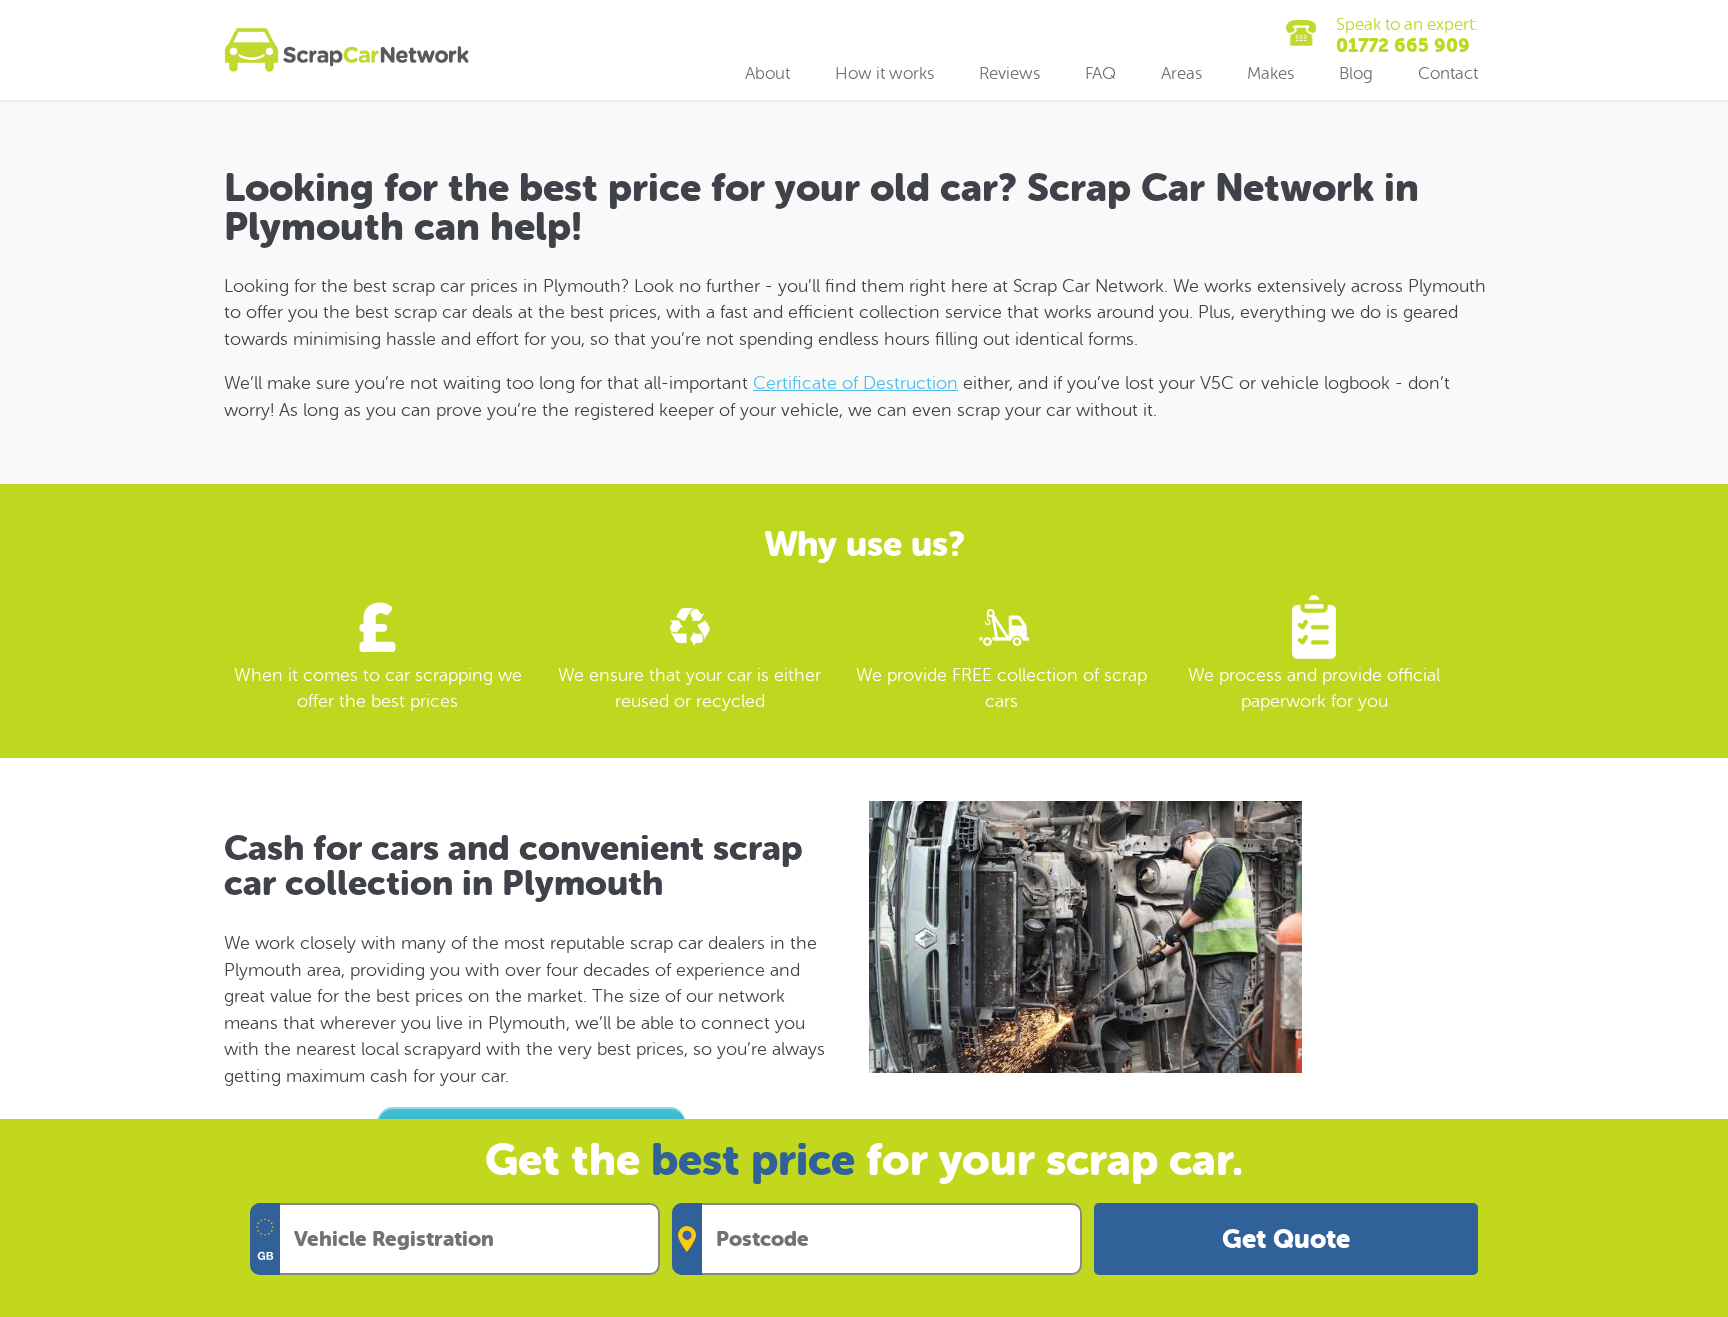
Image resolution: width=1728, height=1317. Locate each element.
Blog (1356, 73)
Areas (1181, 73)
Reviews (1009, 73)
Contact (1448, 73)
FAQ (1100, 73)
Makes (1270, 73)
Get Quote (1286, 1239)
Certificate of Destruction (855, 383)
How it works (884, 73)
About (767, 73)
